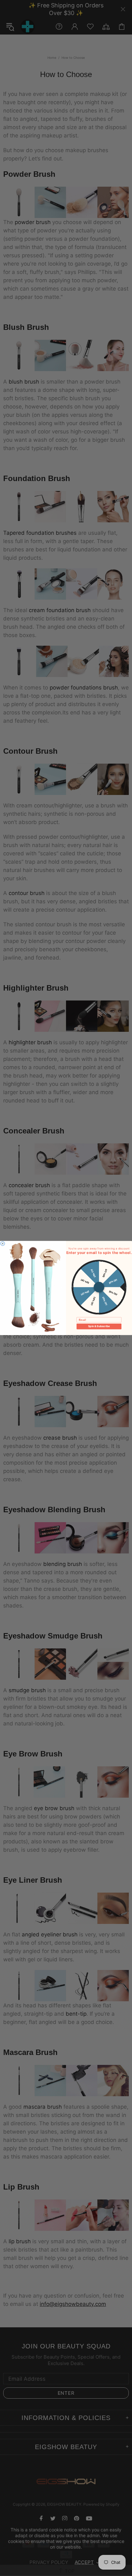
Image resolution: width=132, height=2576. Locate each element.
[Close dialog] (3, 1244)
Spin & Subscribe (99, 1326)
